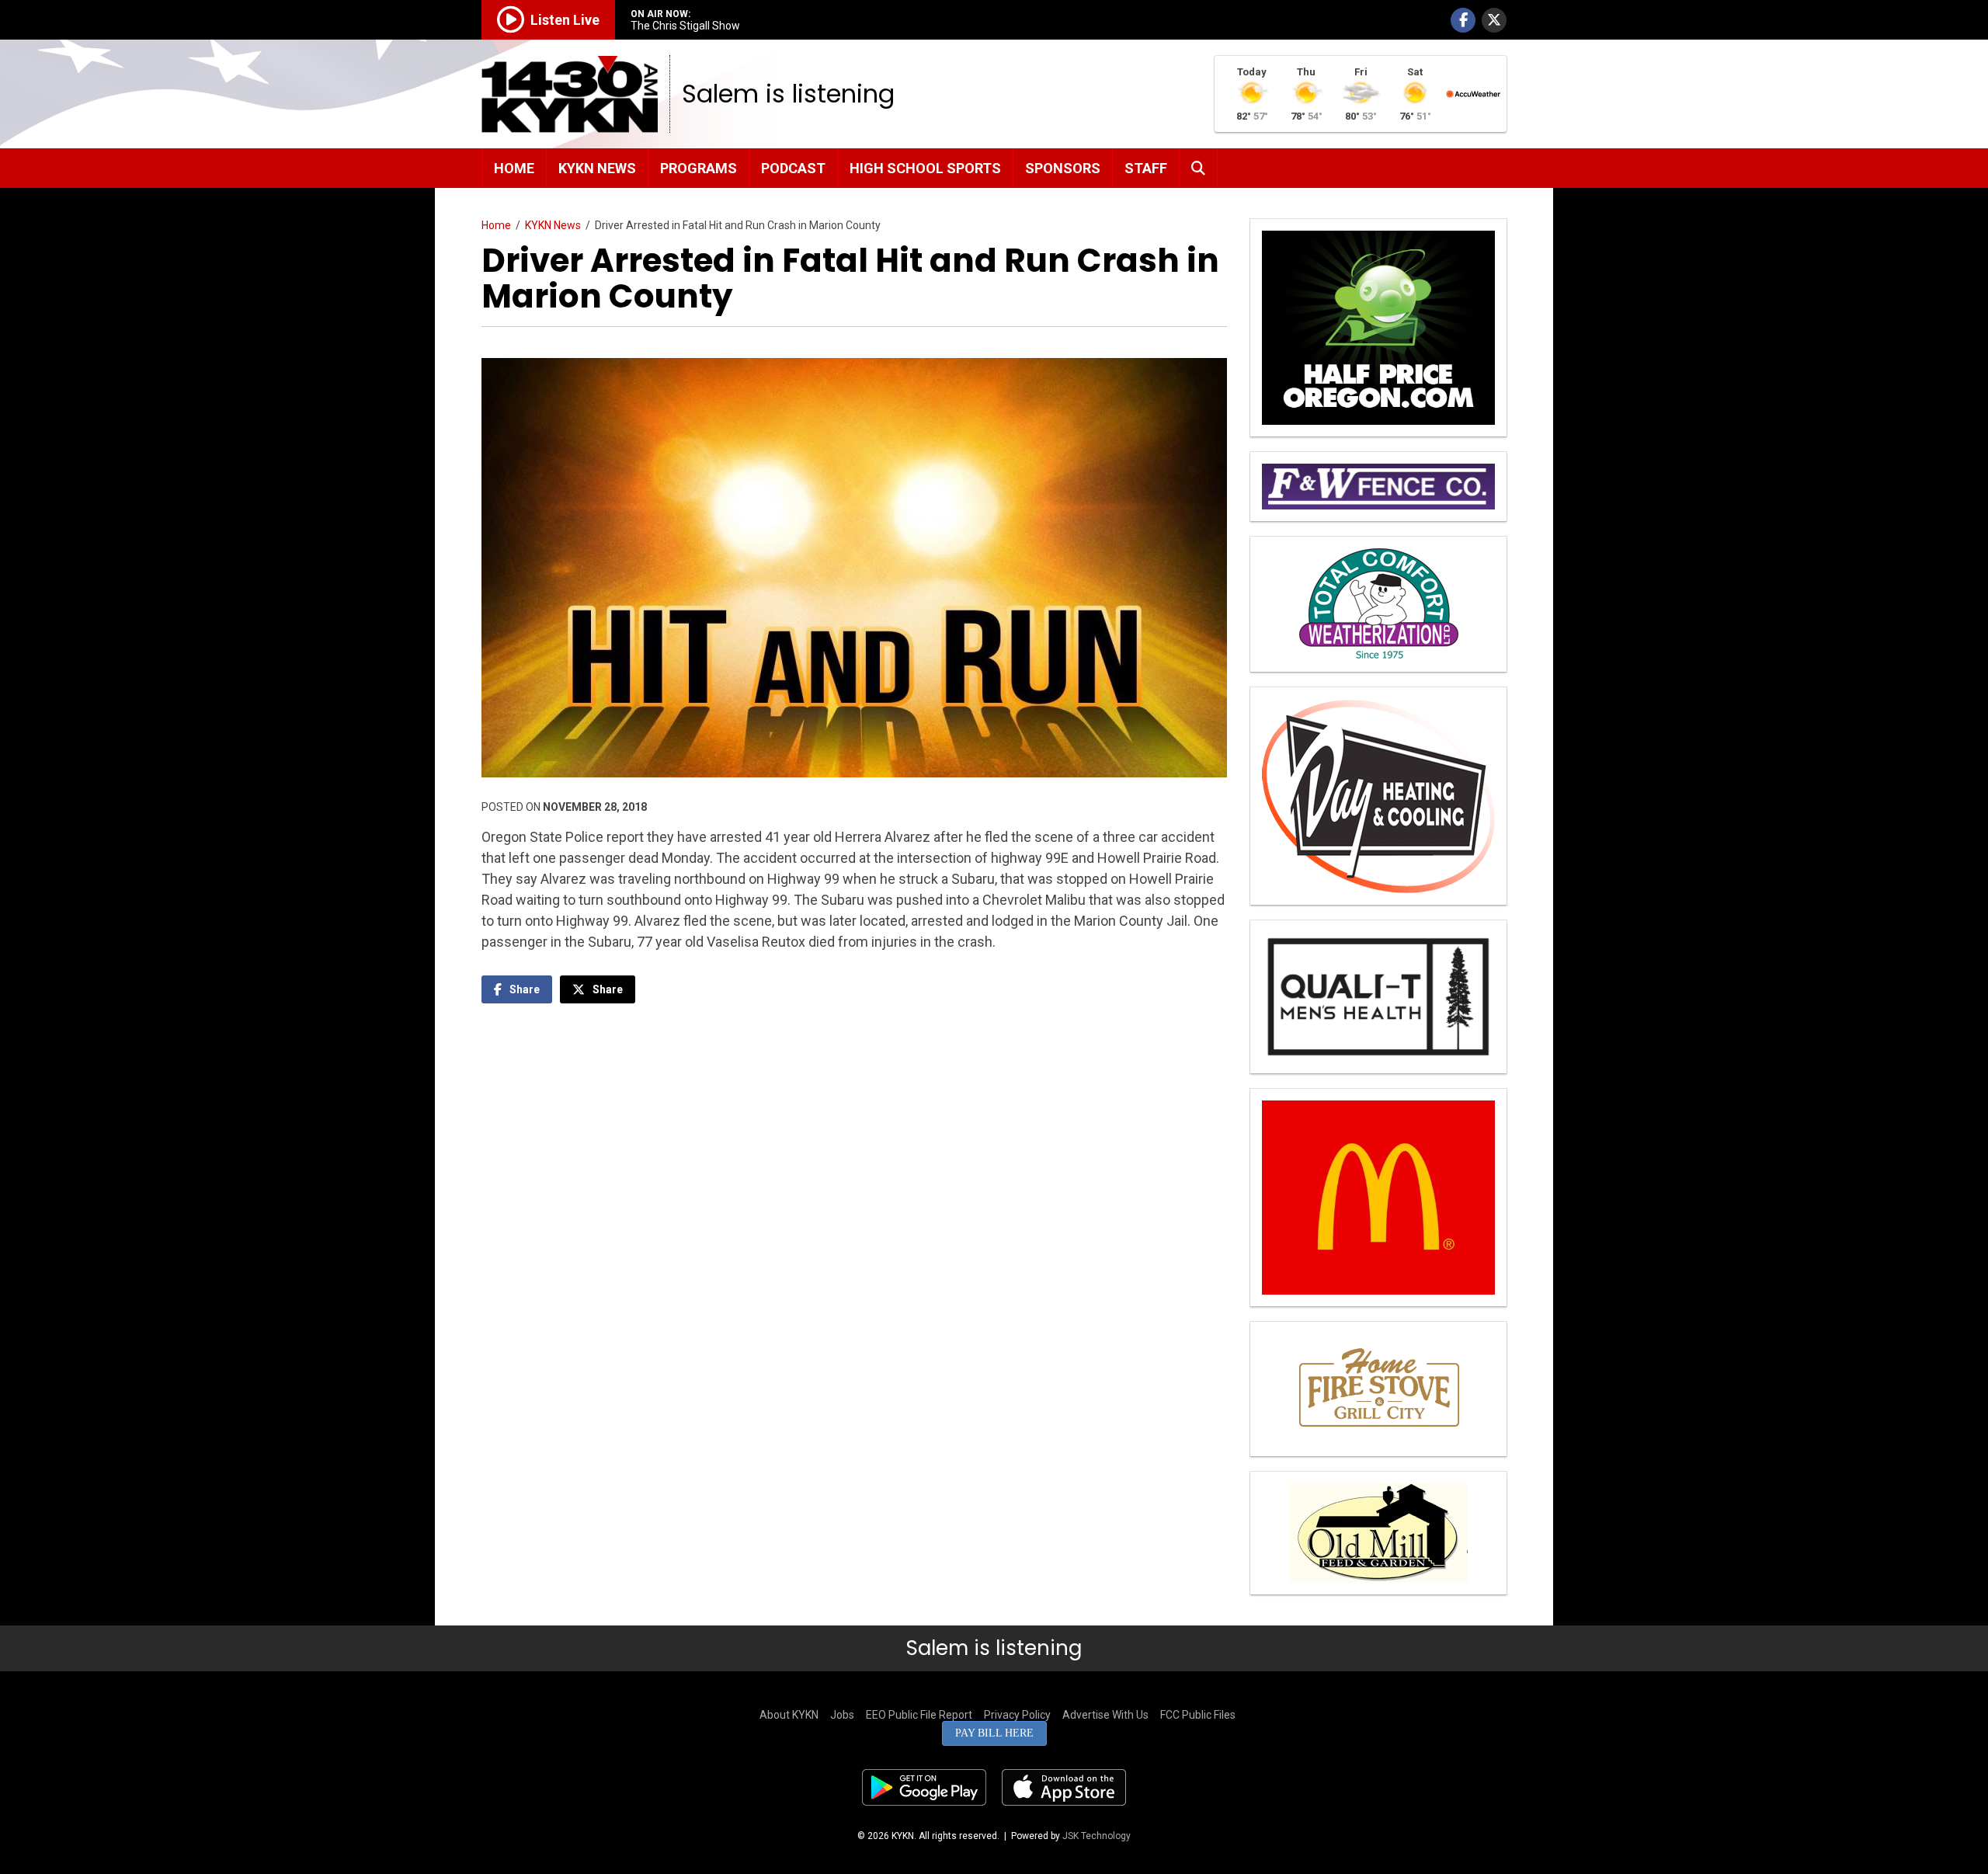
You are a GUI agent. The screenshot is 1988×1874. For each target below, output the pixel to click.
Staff (1146, 168)
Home (514, 168)
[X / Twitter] (1494, 20)
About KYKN (789, 1715)
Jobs (842, 1715)
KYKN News (597, 168)
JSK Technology (1097, 1836)
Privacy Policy (1017, 1715)
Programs (699, 168)
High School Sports (925, 168)
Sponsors (1063, 168)
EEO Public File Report (919, 1715)
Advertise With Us (1105, 1715)
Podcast (793, 168)
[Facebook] (1463, 20)
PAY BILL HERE (994, 1733)
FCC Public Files (1198, 1715)
